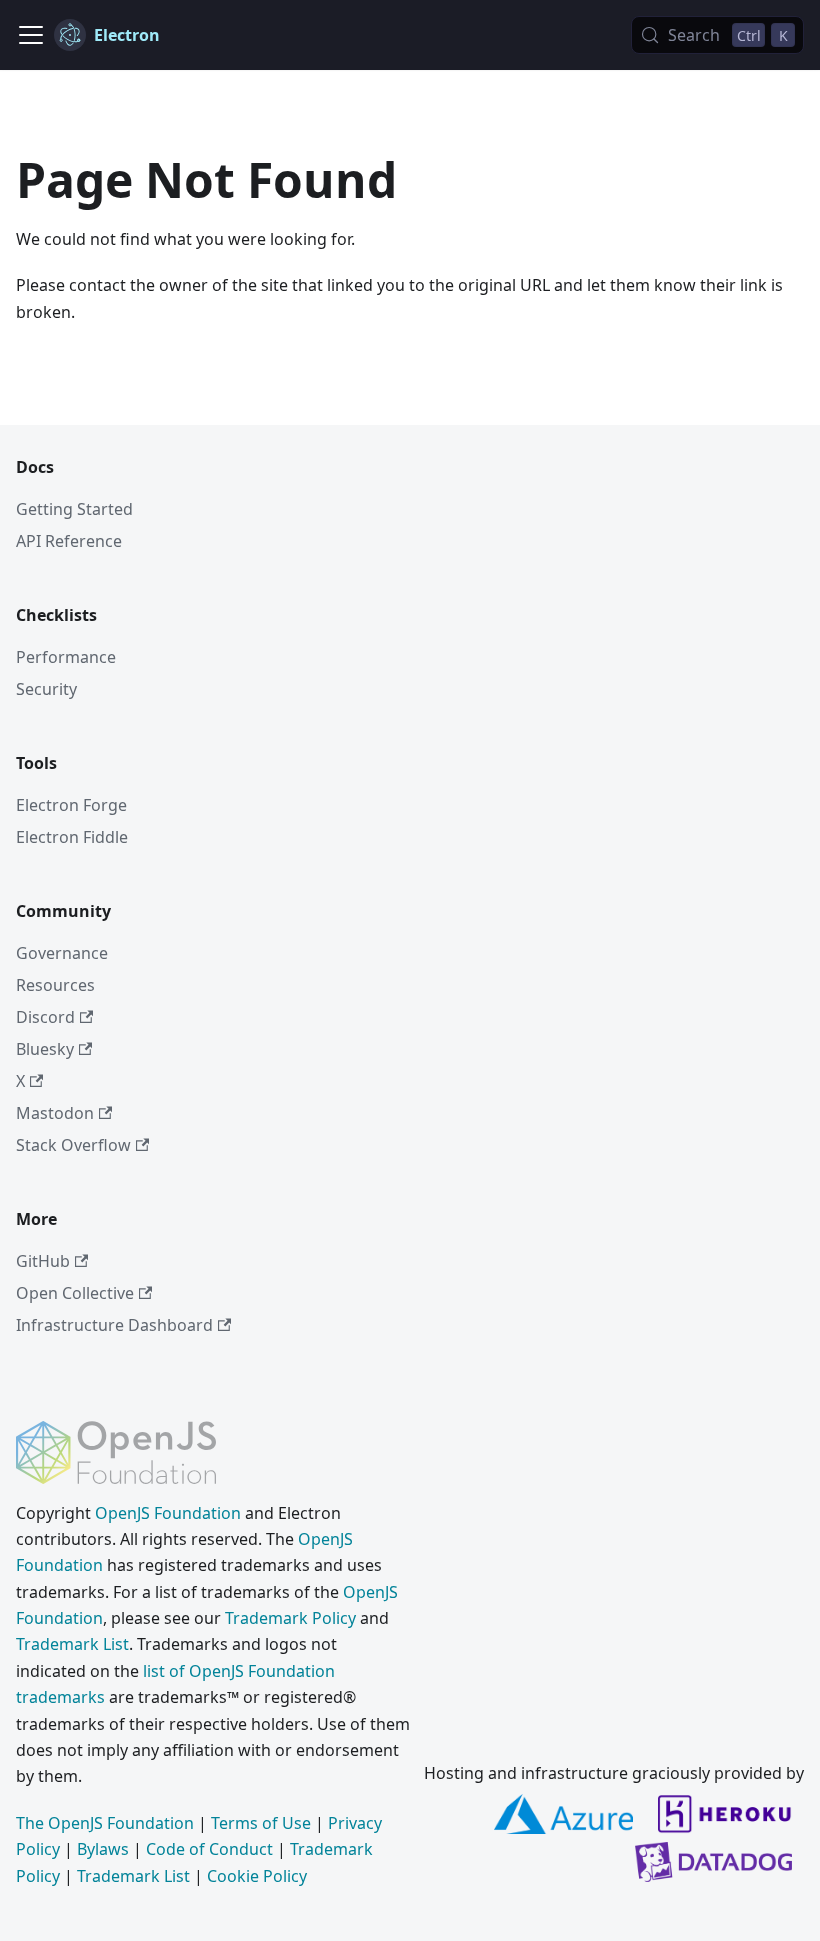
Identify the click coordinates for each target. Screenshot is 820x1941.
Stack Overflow (73, 1145)
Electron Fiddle (72, 837)
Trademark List (72, 1644)
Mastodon (55, 1113)
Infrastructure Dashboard (114, 1325)
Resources (55, 985)
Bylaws (103, 1849)
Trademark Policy (290, 1618)
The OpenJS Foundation (105, 1823)
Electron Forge (71, 805)
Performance (66, 657)
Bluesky (45, 1049)
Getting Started (74, 509)
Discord (45, 1017)
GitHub (43, 1261)
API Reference (69, 541)
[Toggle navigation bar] (31, 35)
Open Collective (75, 1293)
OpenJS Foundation (168, 1513)
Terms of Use (261, 1823)
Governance (62, 953)
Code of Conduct (209, 1849)
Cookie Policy (257, 1876)
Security (46, 689)
